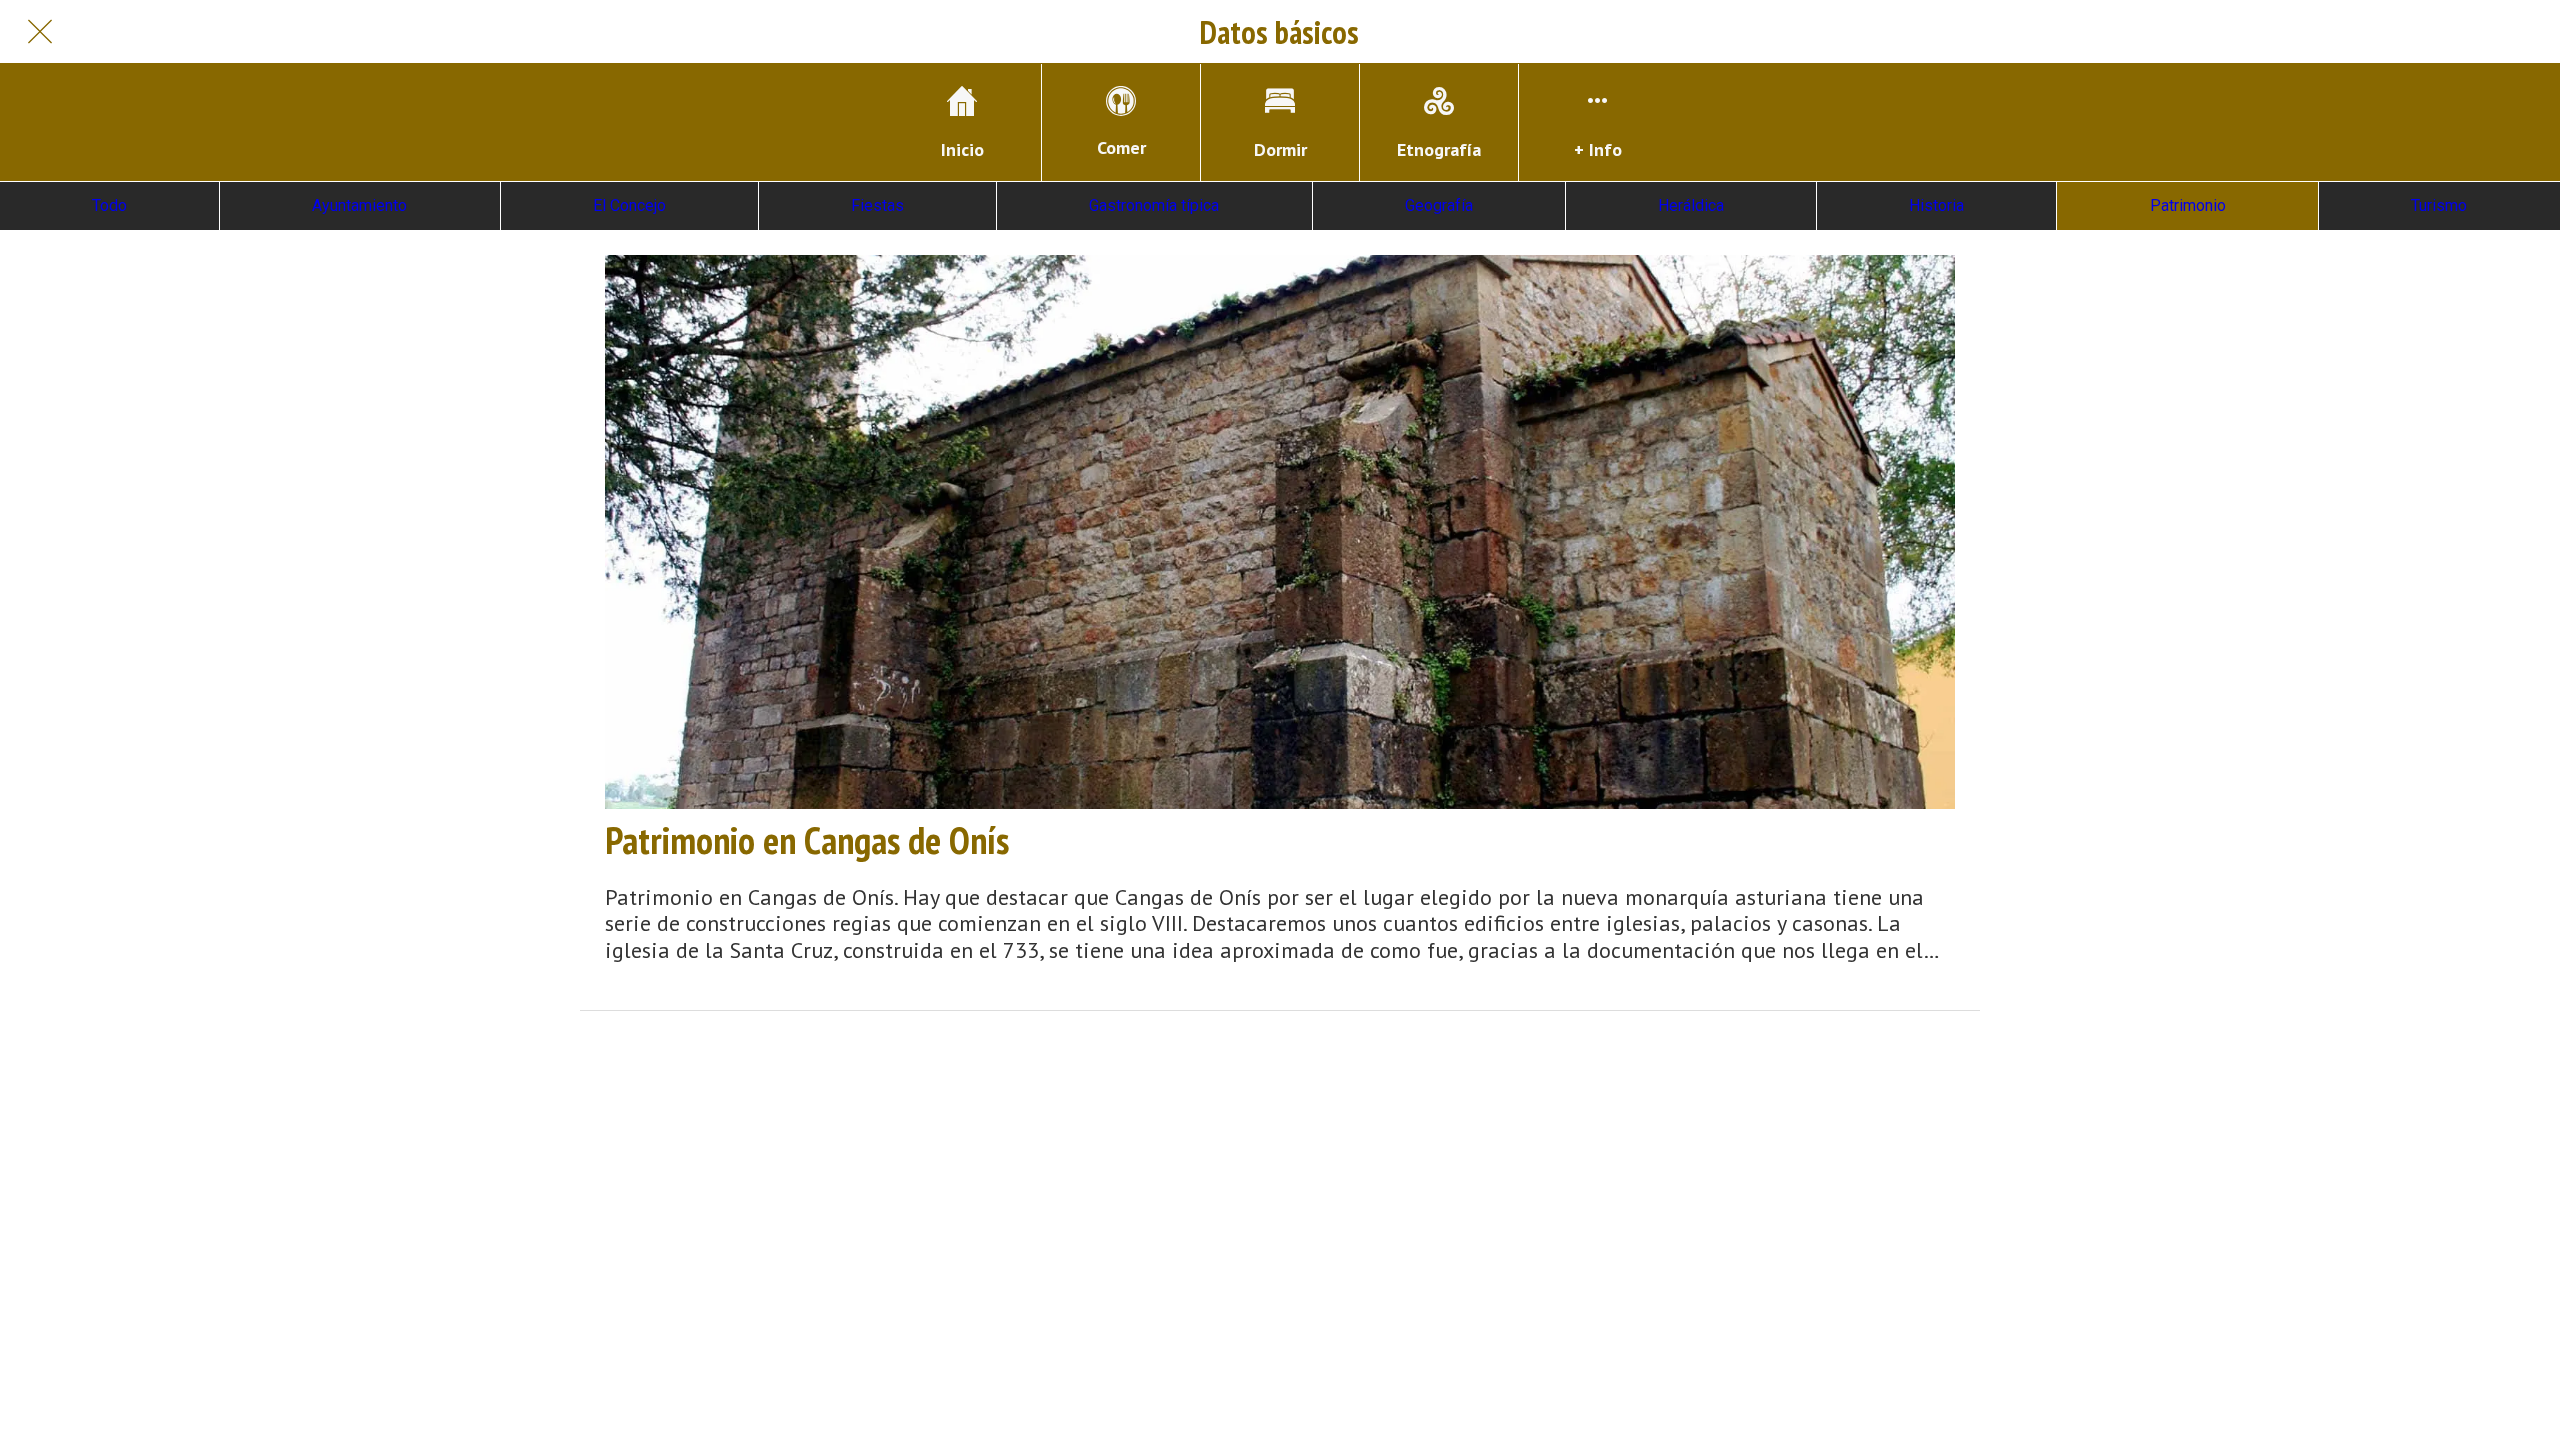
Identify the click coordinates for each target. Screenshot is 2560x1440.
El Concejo (629, 205)
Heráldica (1691, 205)
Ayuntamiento (359, 205)
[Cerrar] (40, 32)
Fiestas (877, 205)
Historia (1936, 205)
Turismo (2439, 205)
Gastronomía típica (1154, 205)
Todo (109, 205)
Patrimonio (2188, 205)
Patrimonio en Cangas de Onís (807, 840)
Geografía (1439, 205)
